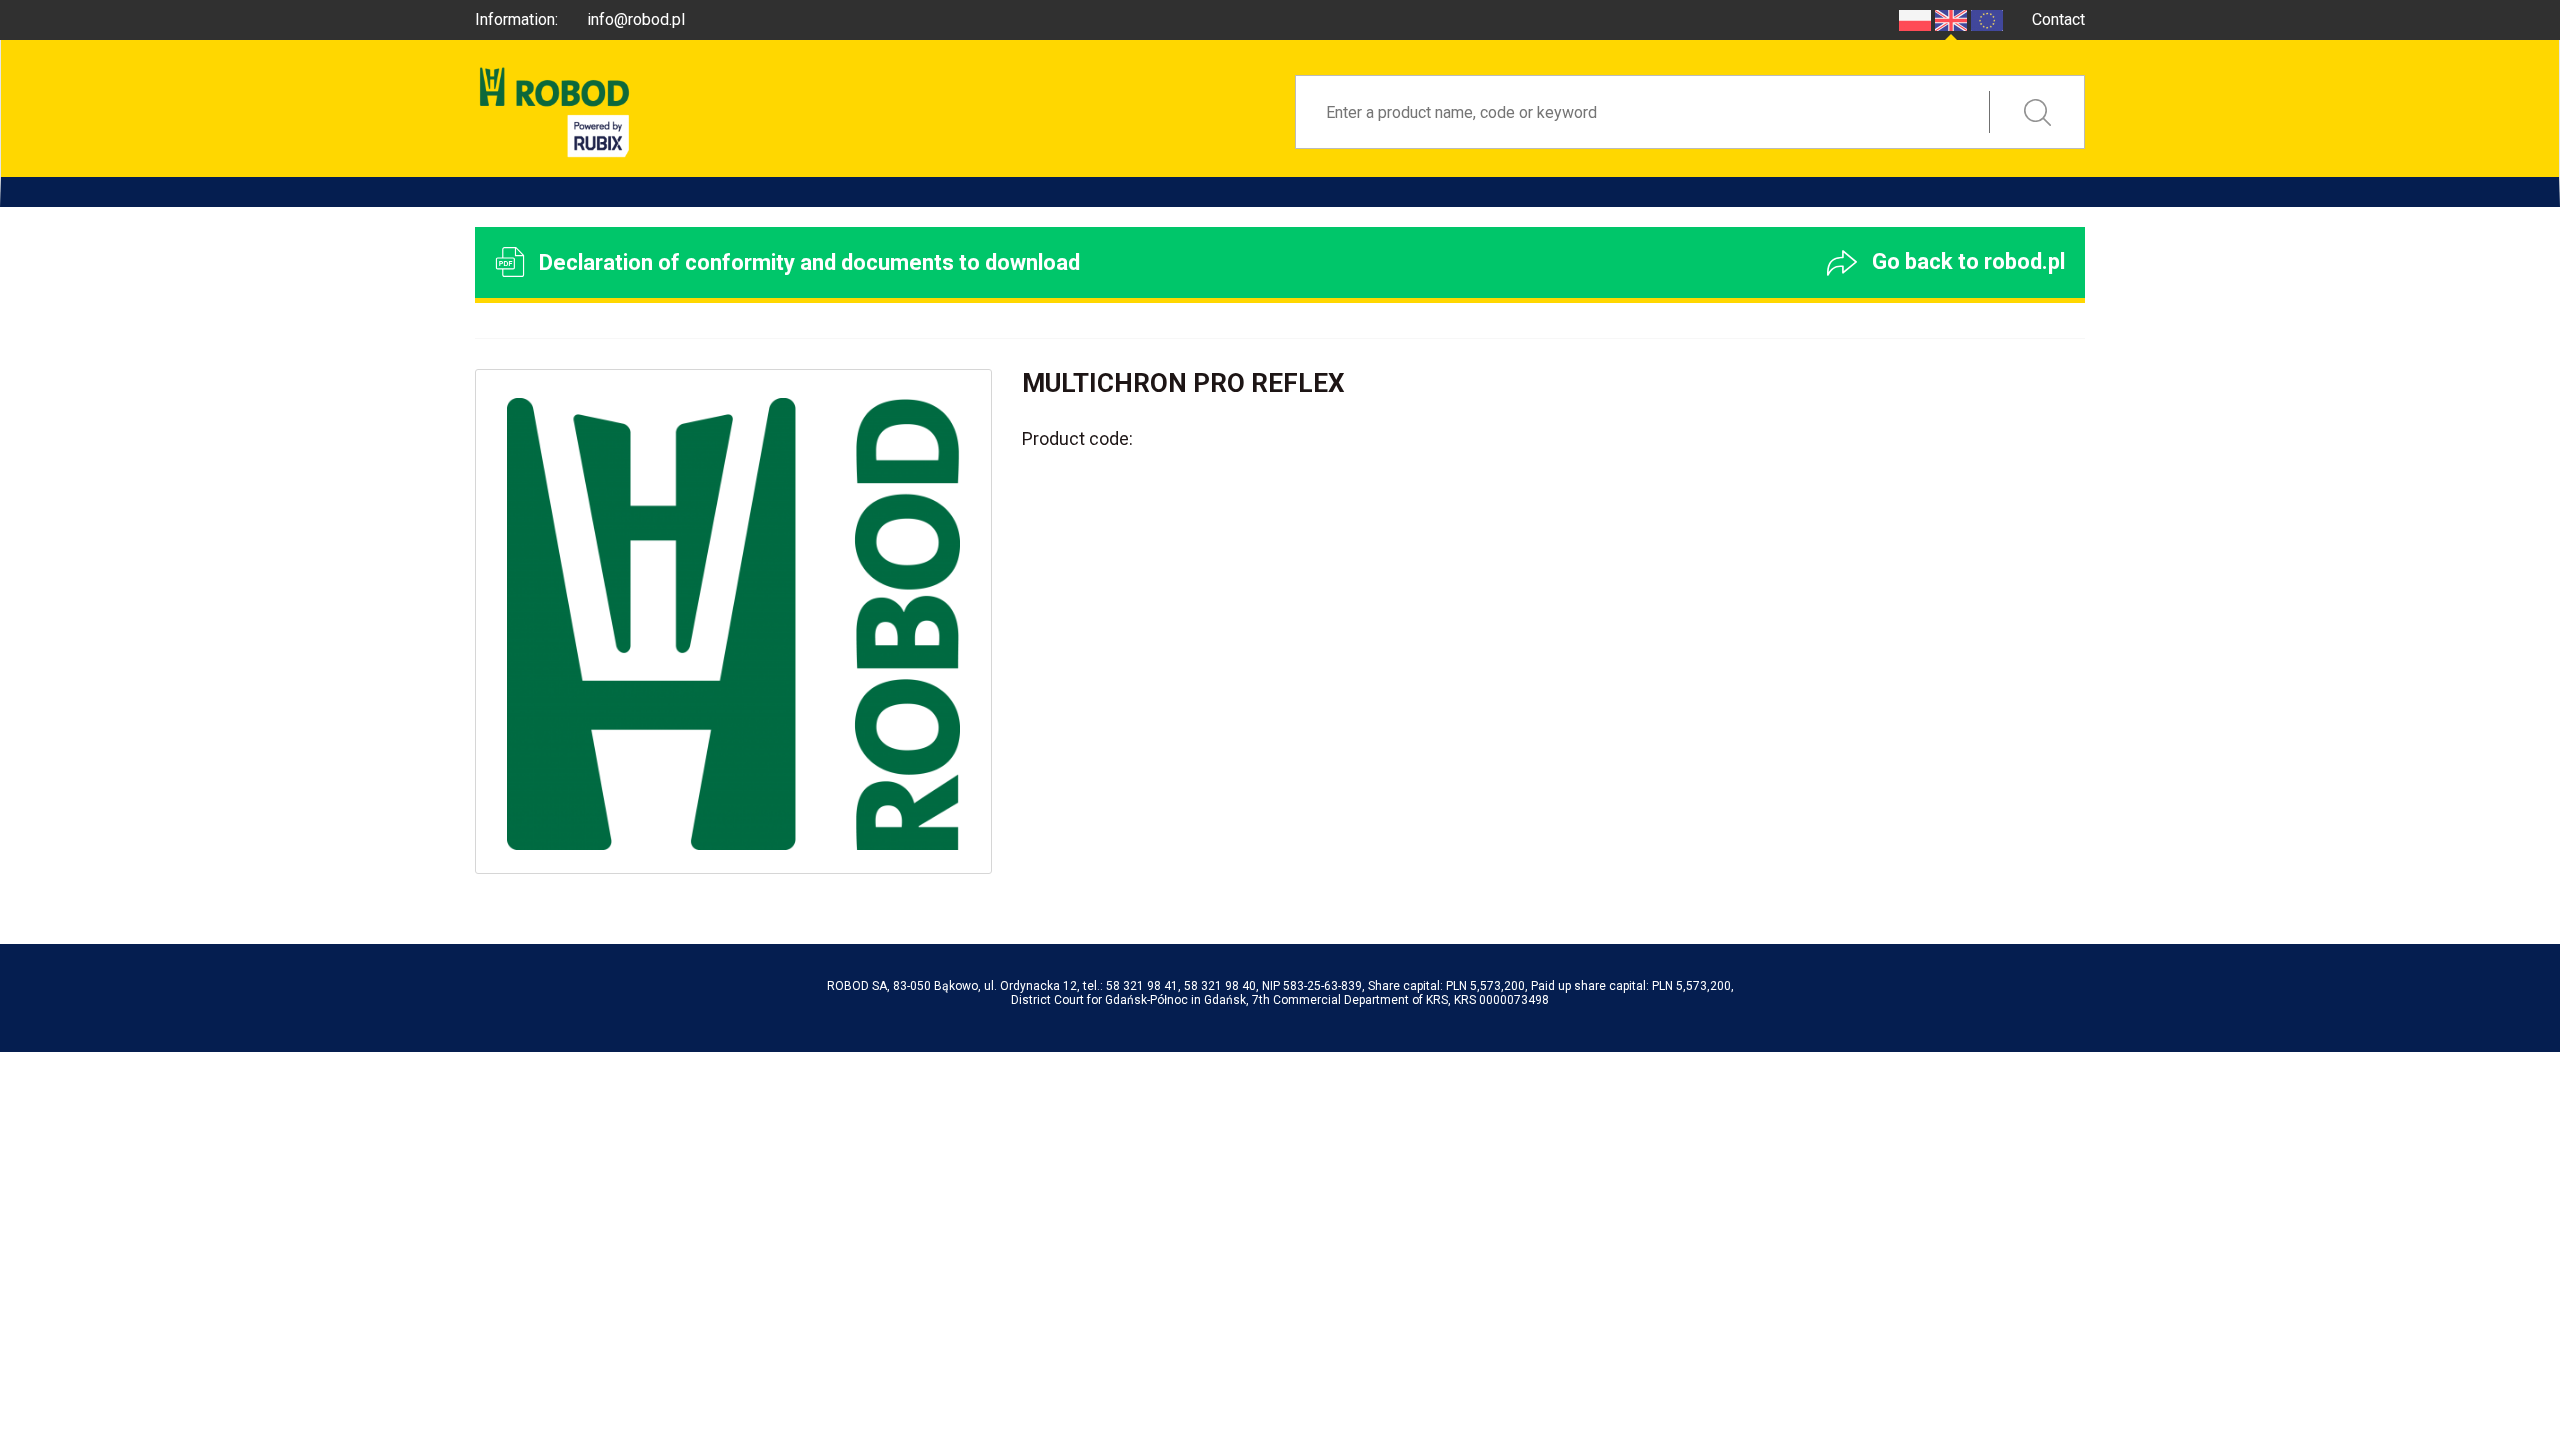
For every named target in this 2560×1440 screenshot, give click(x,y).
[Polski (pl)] (1915, 19)
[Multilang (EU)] (1987, 19)
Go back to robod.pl (1966, 261)
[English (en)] (1951, 19)
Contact (2058, 19)
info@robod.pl (636, 19)
